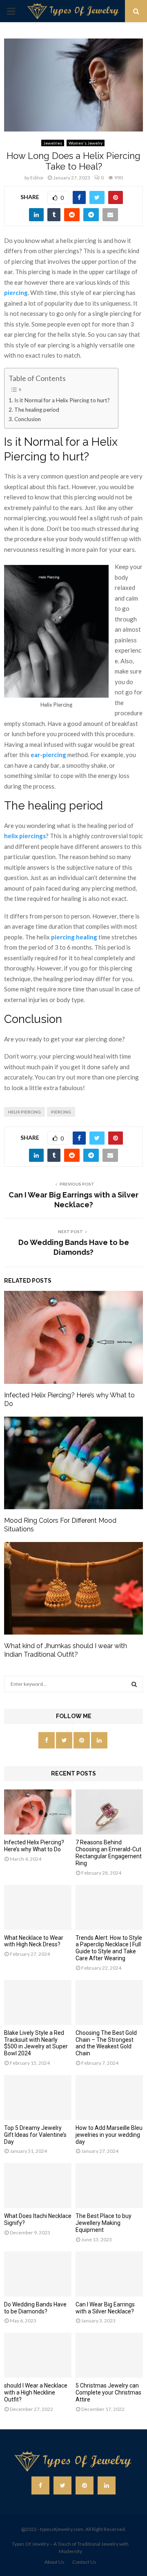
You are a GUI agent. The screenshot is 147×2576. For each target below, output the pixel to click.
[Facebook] (40, 2485)
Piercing (61, 1112)
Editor (37, 178)
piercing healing (74, 937)
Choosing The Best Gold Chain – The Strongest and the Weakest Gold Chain (106, 2043)
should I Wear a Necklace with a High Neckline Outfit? (36, 2392)
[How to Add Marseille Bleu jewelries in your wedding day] (109, 2098)
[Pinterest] (85, 2485)
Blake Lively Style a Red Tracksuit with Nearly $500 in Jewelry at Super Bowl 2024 (36, 2043)
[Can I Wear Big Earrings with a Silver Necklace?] (109, 2274)
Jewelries (53, 143)
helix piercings (25, 836)
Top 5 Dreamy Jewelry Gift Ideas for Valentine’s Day (35, 2135)
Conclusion (28, 419)
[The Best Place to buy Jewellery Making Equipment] (109, 2186)
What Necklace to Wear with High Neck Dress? (34, 1941)
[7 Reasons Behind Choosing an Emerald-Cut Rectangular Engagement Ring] (109, 1812)
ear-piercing (48, 755)
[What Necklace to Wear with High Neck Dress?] (38, 1907)
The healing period (37, 410)
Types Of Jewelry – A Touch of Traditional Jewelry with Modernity (70, 2548)
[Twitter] (62, 2485)
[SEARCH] (134, 1684)
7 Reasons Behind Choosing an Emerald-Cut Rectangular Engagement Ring (109, 1853)
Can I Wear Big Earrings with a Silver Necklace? (105, 2308)
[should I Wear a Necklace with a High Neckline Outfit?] (38, 2355)
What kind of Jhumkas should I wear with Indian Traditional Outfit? (66, 1650)
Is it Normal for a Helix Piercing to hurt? (62, 400)
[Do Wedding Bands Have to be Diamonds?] (38, 2274)
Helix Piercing (24, 1112)
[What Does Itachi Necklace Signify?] (38, 2186)
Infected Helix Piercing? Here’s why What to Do (34, 1846)
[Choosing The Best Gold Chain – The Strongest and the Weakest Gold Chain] (109, 2002)
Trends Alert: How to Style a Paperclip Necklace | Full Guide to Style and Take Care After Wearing (109, 1948)
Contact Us (84, 2562)
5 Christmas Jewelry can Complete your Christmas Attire (108, 2392)
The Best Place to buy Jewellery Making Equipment (104, 2223)
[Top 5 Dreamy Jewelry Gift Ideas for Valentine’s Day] (38, 2098)
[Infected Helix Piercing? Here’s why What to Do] (38, 1812)
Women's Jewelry (86, 143)
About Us (55, 2562)
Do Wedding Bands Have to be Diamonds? (35, 2308)
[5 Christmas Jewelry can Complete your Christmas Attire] (109, 2355)
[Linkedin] (107, 2485)
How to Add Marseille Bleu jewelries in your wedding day (109, 2135)
